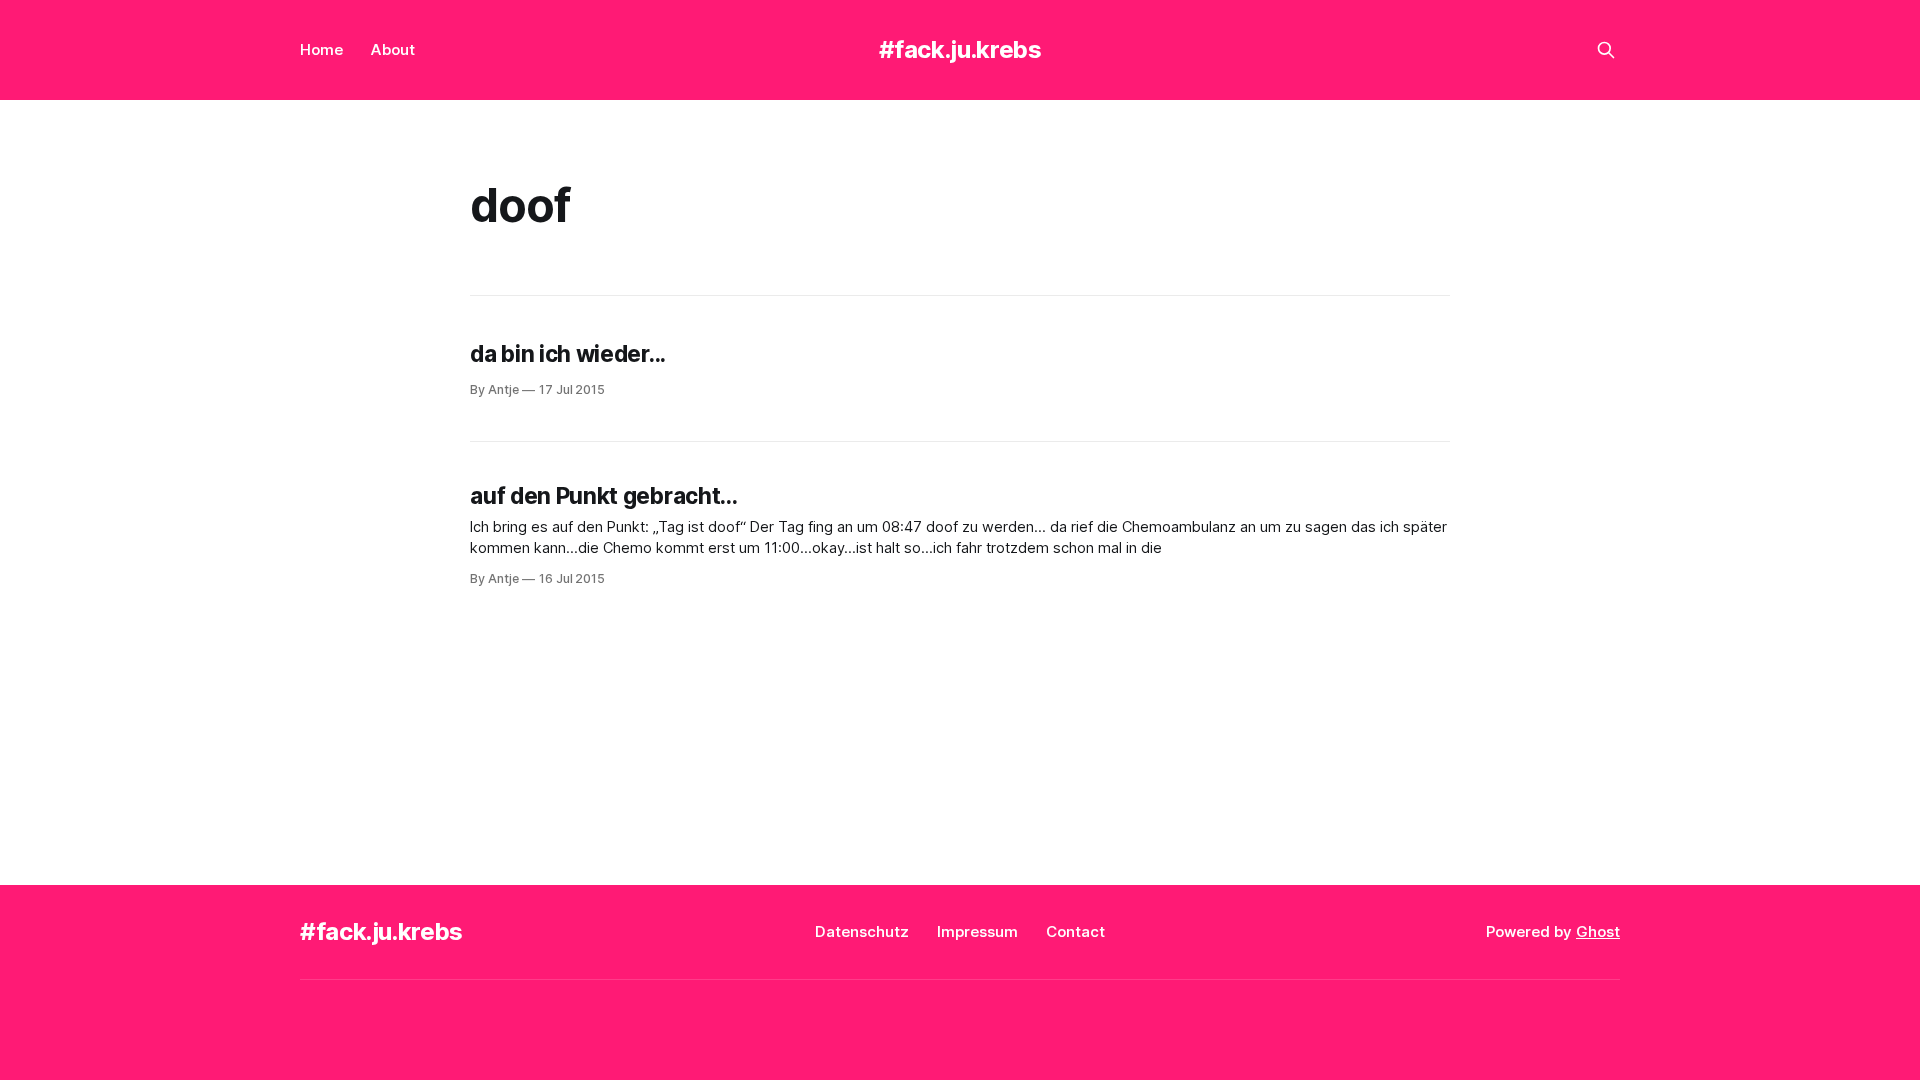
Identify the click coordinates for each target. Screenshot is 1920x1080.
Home (321, 49)
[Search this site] (1606, 50)
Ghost (1598, 931)
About (393, 49)
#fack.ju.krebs (960, 49)
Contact (1075, 931)
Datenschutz (862, 931)
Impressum (977, 931)
